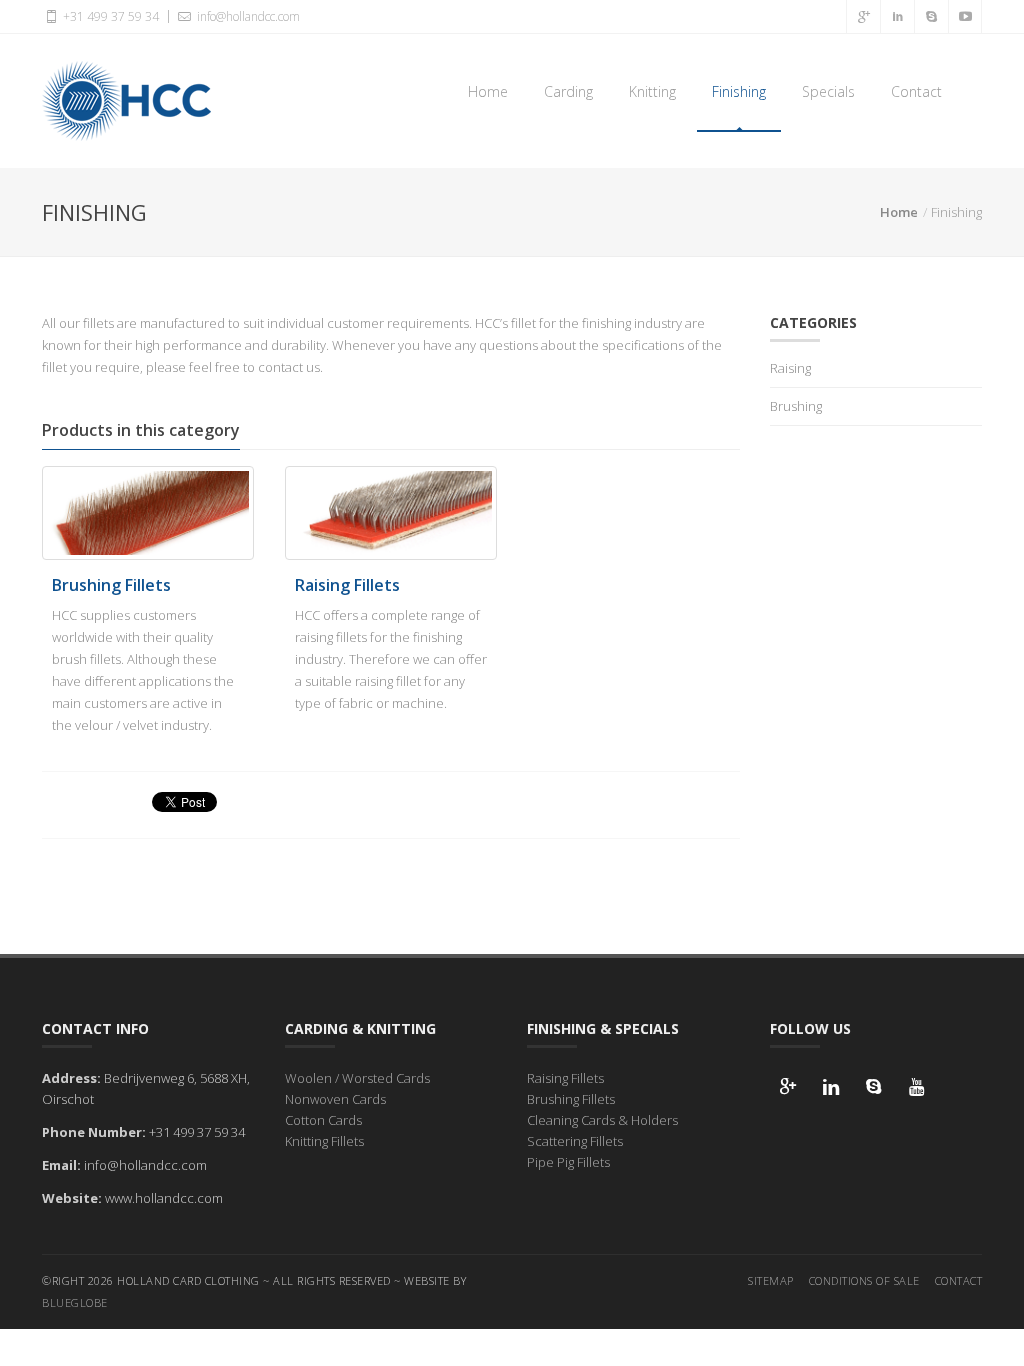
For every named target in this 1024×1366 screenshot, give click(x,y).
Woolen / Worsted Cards (357, 1078)
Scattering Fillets (575, 1141)
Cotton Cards (323, 1120)
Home (488, 91)
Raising (790, 368)
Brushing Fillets (111, 585)
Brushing (796, 406)
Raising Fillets (347, 585)
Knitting (652, 91)
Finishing (739, 91)
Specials (828, 91)
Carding (568, 91)
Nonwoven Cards (335, 1099)
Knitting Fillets (324, 1141)
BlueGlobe (75, 1302)
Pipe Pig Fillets (568, 1162)
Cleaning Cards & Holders (602, 1120)
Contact (916, 91)
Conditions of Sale (864, 1280)
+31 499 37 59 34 (109, 16)
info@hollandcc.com (246, 16)
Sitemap (771, 1280)
